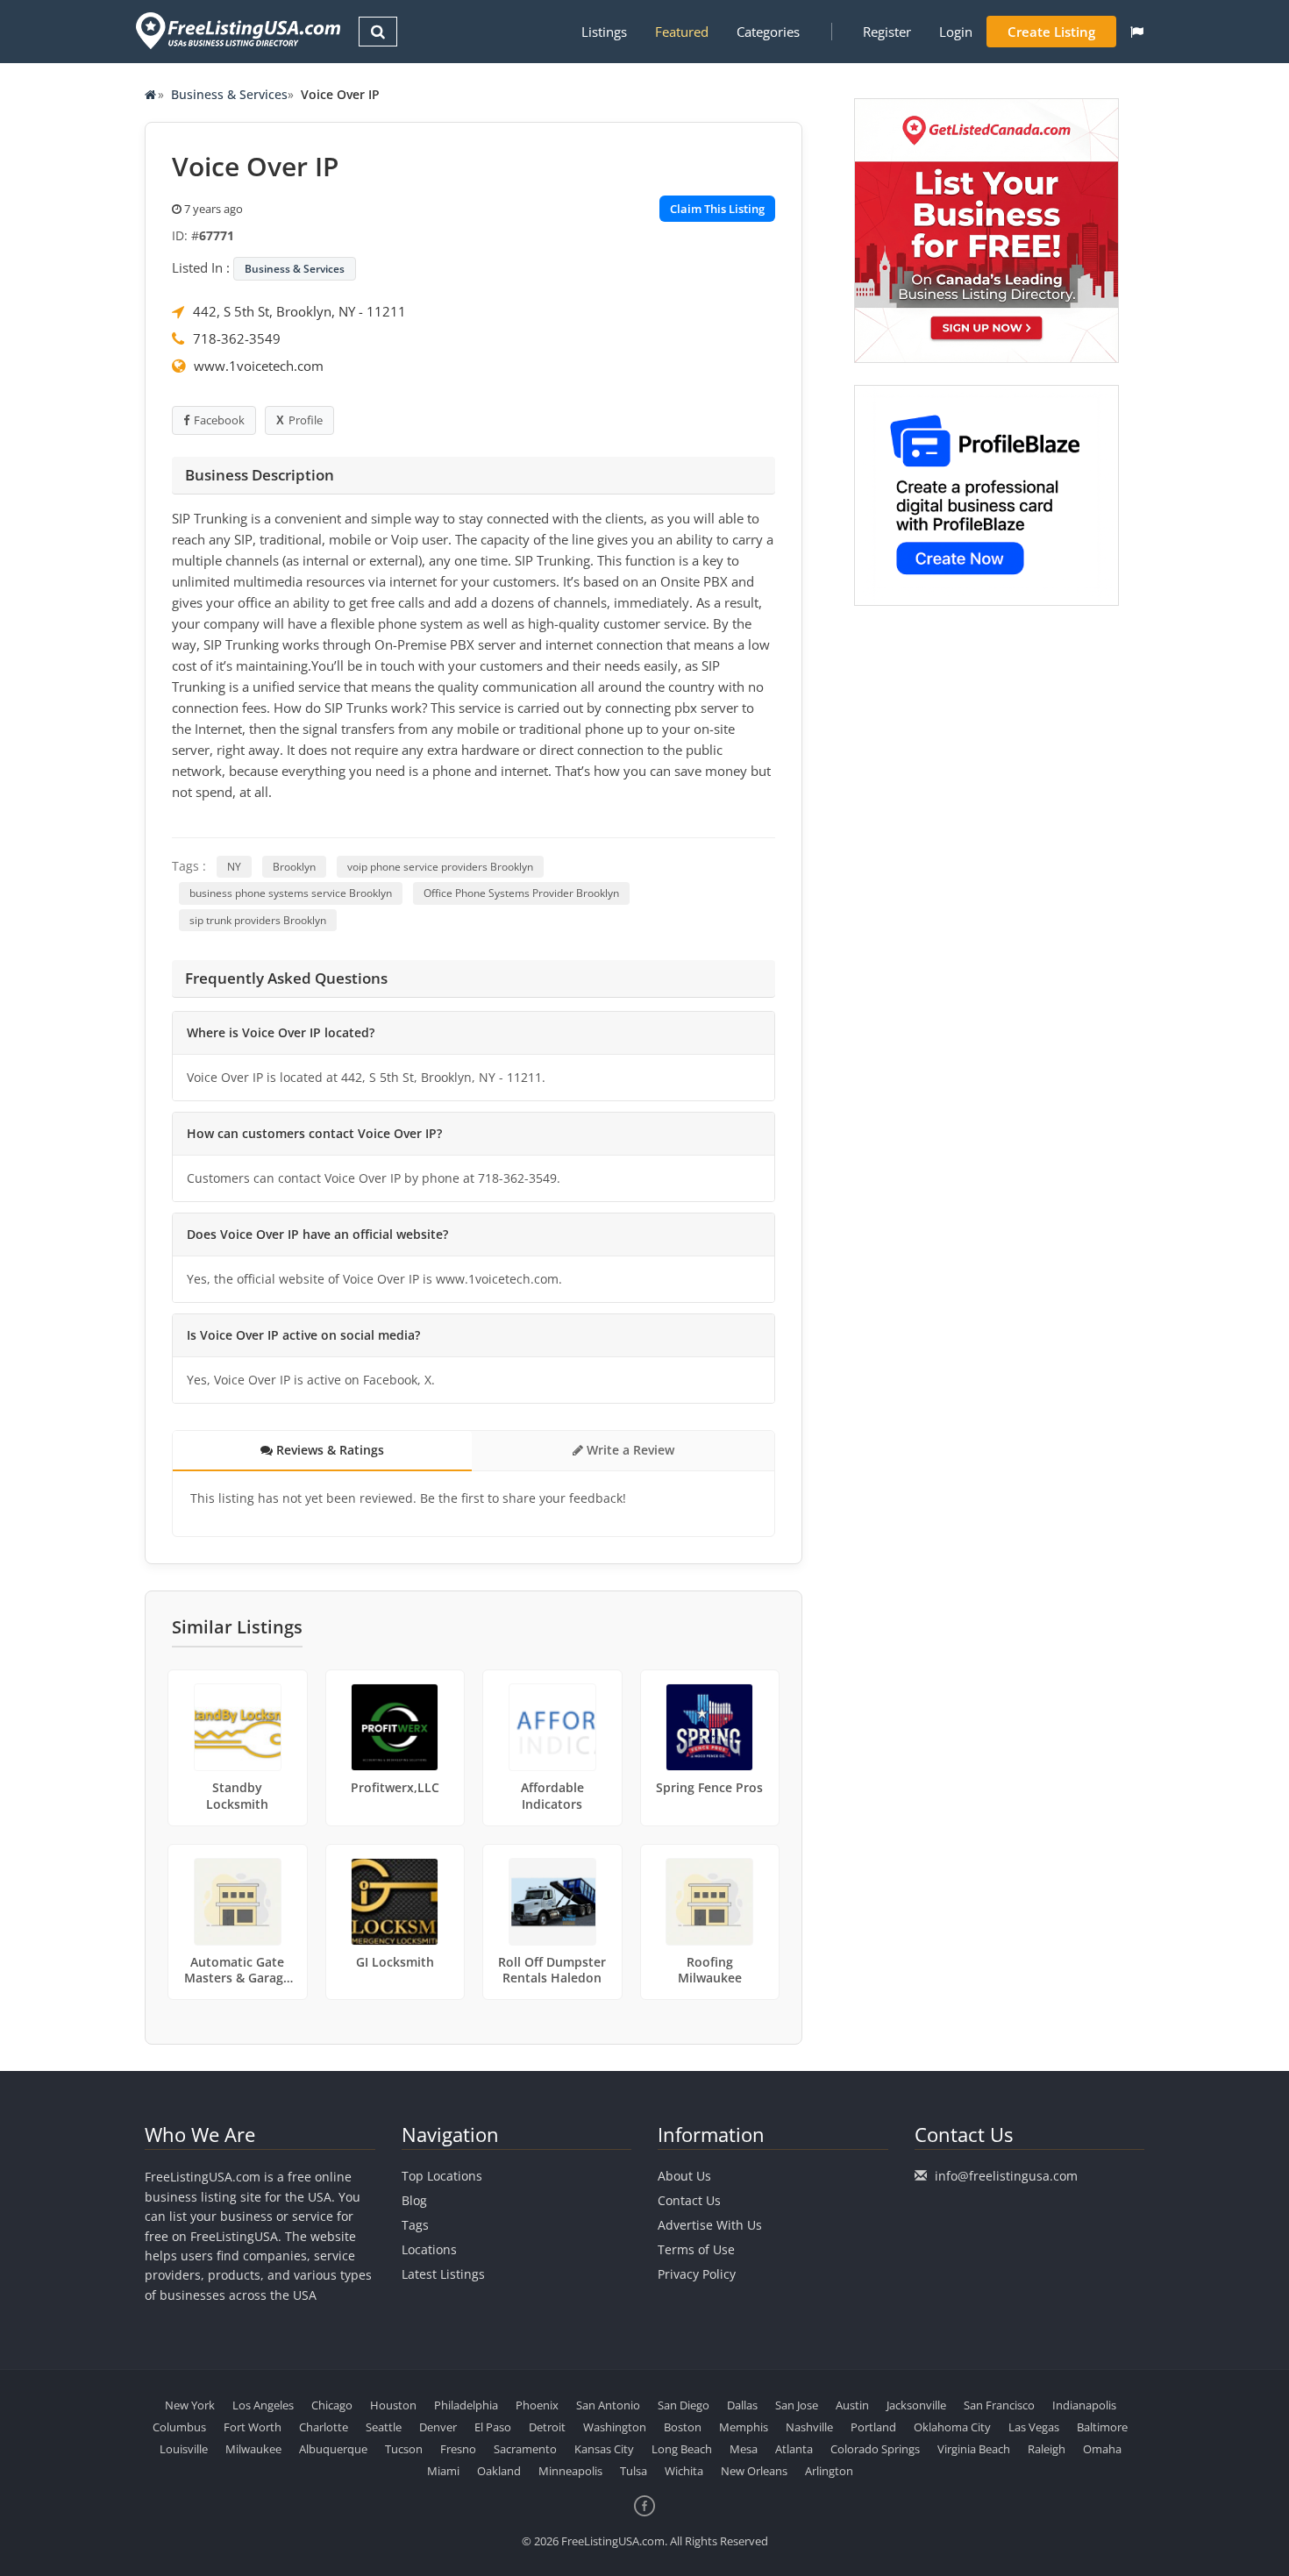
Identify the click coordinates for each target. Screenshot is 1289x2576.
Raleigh (1047, 2449)
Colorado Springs (875, 2449)
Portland (873, 2427)
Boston (683, 2427)
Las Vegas (1034, 2427)
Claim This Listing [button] (717, 209)
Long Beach (682, 2449)
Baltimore (1102, 2427)
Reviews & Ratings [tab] (328, 1450)
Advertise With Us (710, 2225)
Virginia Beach (974, 2449)
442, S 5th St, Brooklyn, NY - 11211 (299, 311)
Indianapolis (1084, 2405)
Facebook (219, 420)
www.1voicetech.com (259, 366)
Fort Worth (253, 2427)
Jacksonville (916, 2405)
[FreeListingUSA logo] (236, 30)
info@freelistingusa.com (1006, 2176)
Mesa (744, 2449)
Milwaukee (253, 2449)
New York (190, 2405)
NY (234, 867)
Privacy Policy (697, 2274)
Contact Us (689, 2200)
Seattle (384, 2427)
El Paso (493, 2427)
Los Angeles (263, 2405)
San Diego (684, 2405)
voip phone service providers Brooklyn (440, 867)
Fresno (458, 2449)
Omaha (1102, 2449)
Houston (393, 2405)
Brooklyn (294, 867)
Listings (604, 32)
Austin (852, 2405)
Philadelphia (466, 2405)
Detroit (547, 2427)
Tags (415, 2225)
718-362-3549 (237, 338)
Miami (443, 2471)
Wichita (684, 2471)
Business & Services (229, 94)
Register (887, 32)
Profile (306, 420)
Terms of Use (696, 2249)
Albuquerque (333, 2449)
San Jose (797, 2405)
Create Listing (1051, 32)
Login (956, 32)
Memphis (744, 2427)
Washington (615, 2427)
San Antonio (608, 2405)
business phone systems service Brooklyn (291, 893)
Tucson (404, 2449)
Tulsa (634, 2471)
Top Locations (442, 2176)
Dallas (742, 2405)
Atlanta (794, 2449)
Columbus (179, 2427)
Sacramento (525, 2449)
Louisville (184, 2449)
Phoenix (537, 2405)
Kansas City (604, 2449)
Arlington (829, 2471)
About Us (684, 2176)
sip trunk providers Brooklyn (258, 920)
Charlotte (324, 2427)
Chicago (332, 2405)
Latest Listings (443, 2274)
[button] (1137, 32)
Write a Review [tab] (629, 1450)
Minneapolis (570, 2471)
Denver (438, 2427)
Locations (429, 2249)
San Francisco (999, 2405)
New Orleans (754, 2471)
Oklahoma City (952, 2427)
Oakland (499, 2471)
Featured (682, 32)
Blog (414, 2200)
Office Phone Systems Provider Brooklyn (521, 893)
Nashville (809, 2427)
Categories (768, 32)
